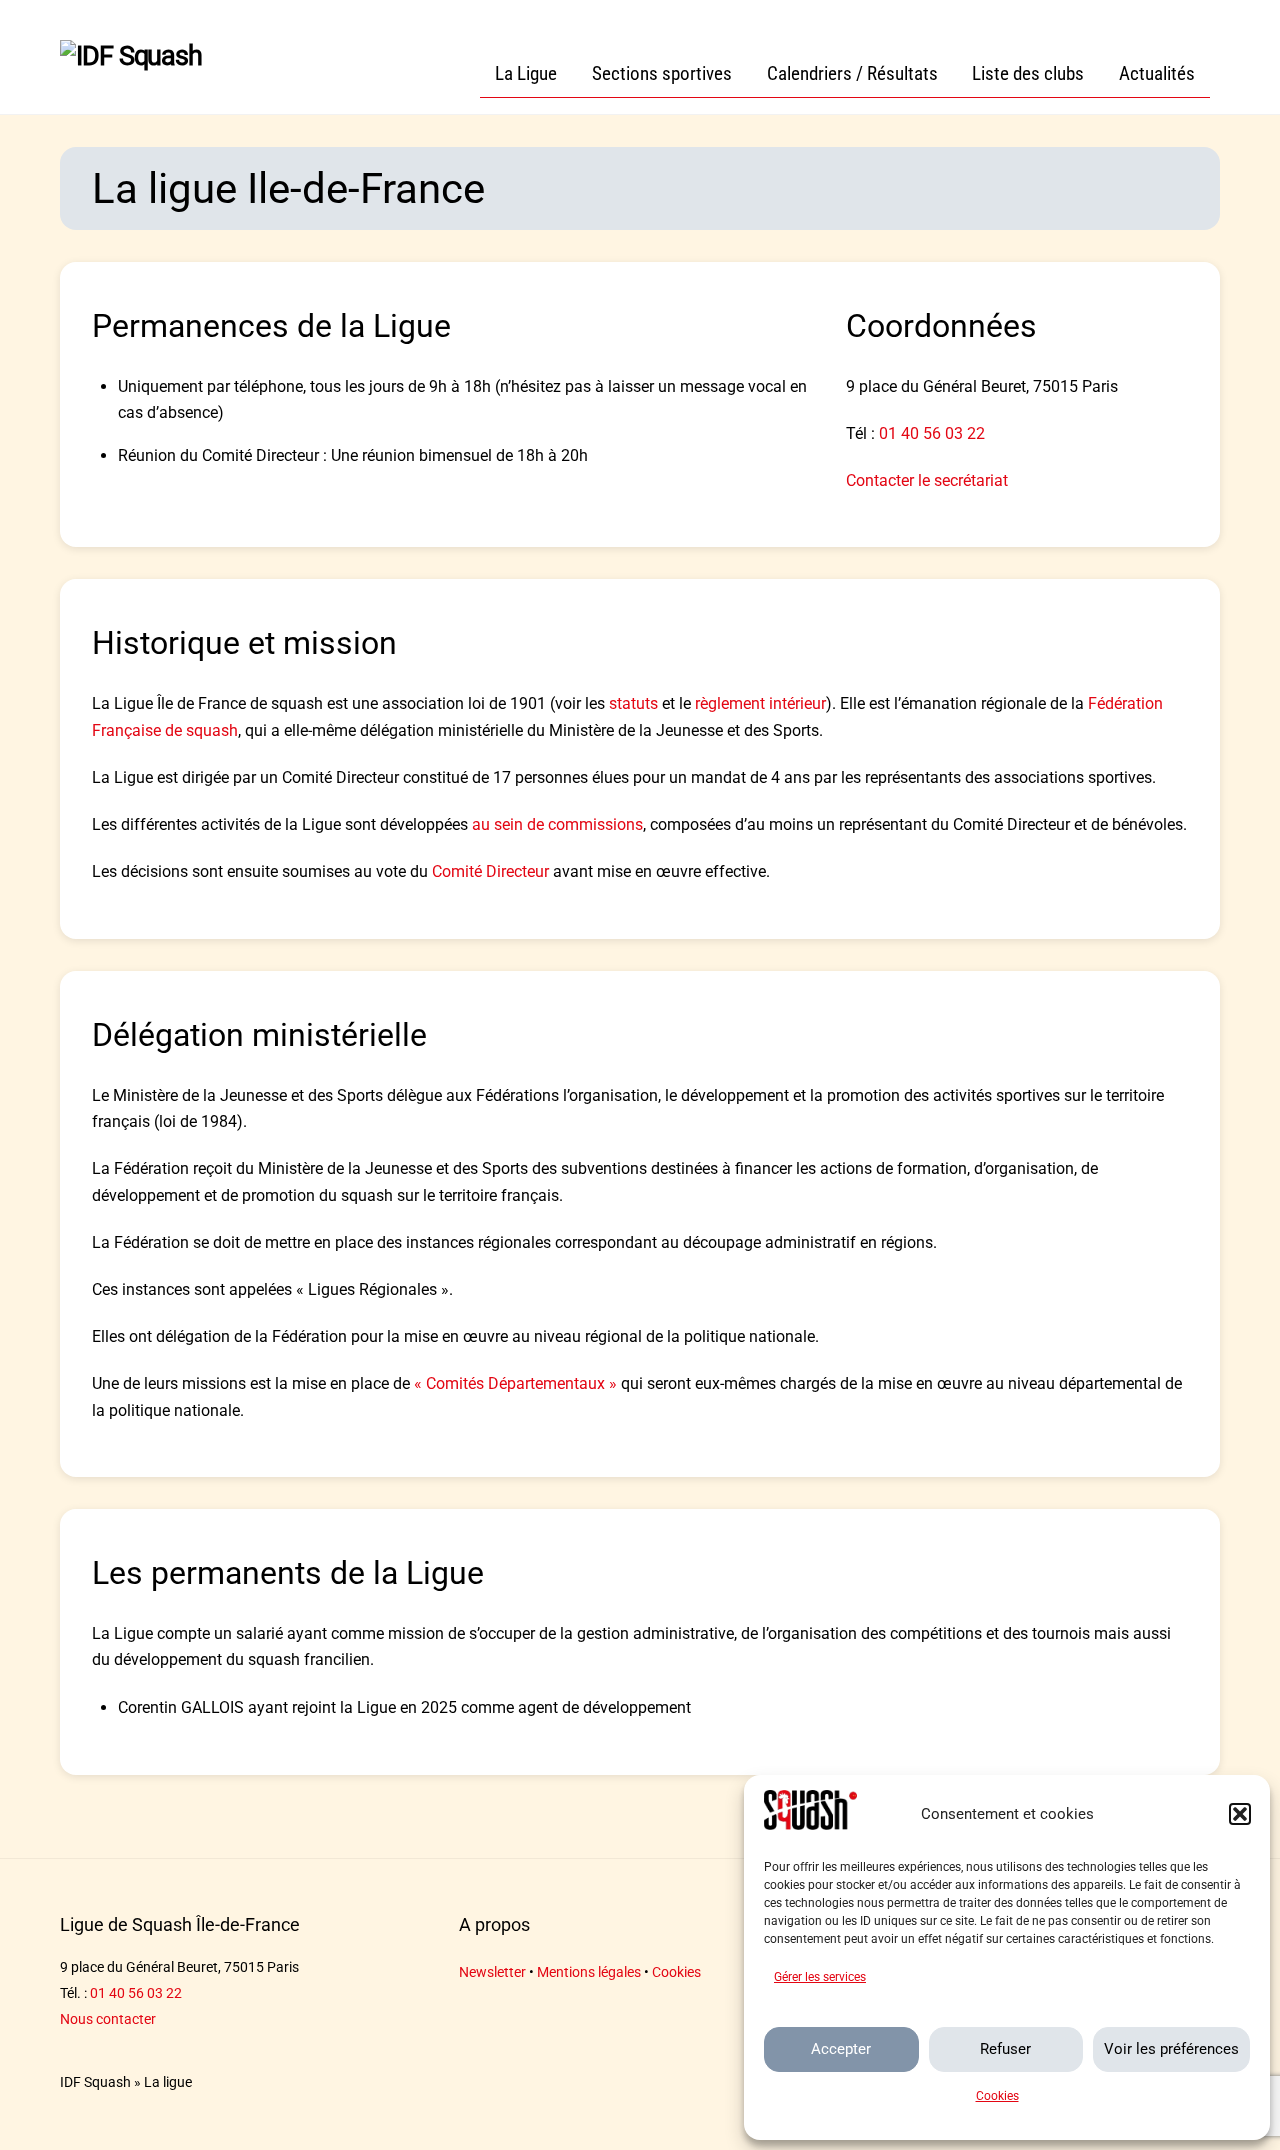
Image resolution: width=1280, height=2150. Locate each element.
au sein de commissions (557, 824)
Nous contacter (108, 2019)
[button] (1240, 1814)
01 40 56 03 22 (932, 433)
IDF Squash (95, 2082)
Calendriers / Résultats (852, 73)
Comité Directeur (490, 871)
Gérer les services (820, 1977)
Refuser (1005, 2049)
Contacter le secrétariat (927, 480)
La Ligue (526, 73)
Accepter (841, 2049)
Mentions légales (589, 1972)
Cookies (997, 2096)
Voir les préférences (1171, 2049)
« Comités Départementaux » (515, 1383)
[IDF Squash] (131, 56)
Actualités (1157, 73)
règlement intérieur (760, 703)
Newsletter (492, 1972)
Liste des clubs (1028, 73)
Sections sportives (662, 73)
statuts (633, 703)
